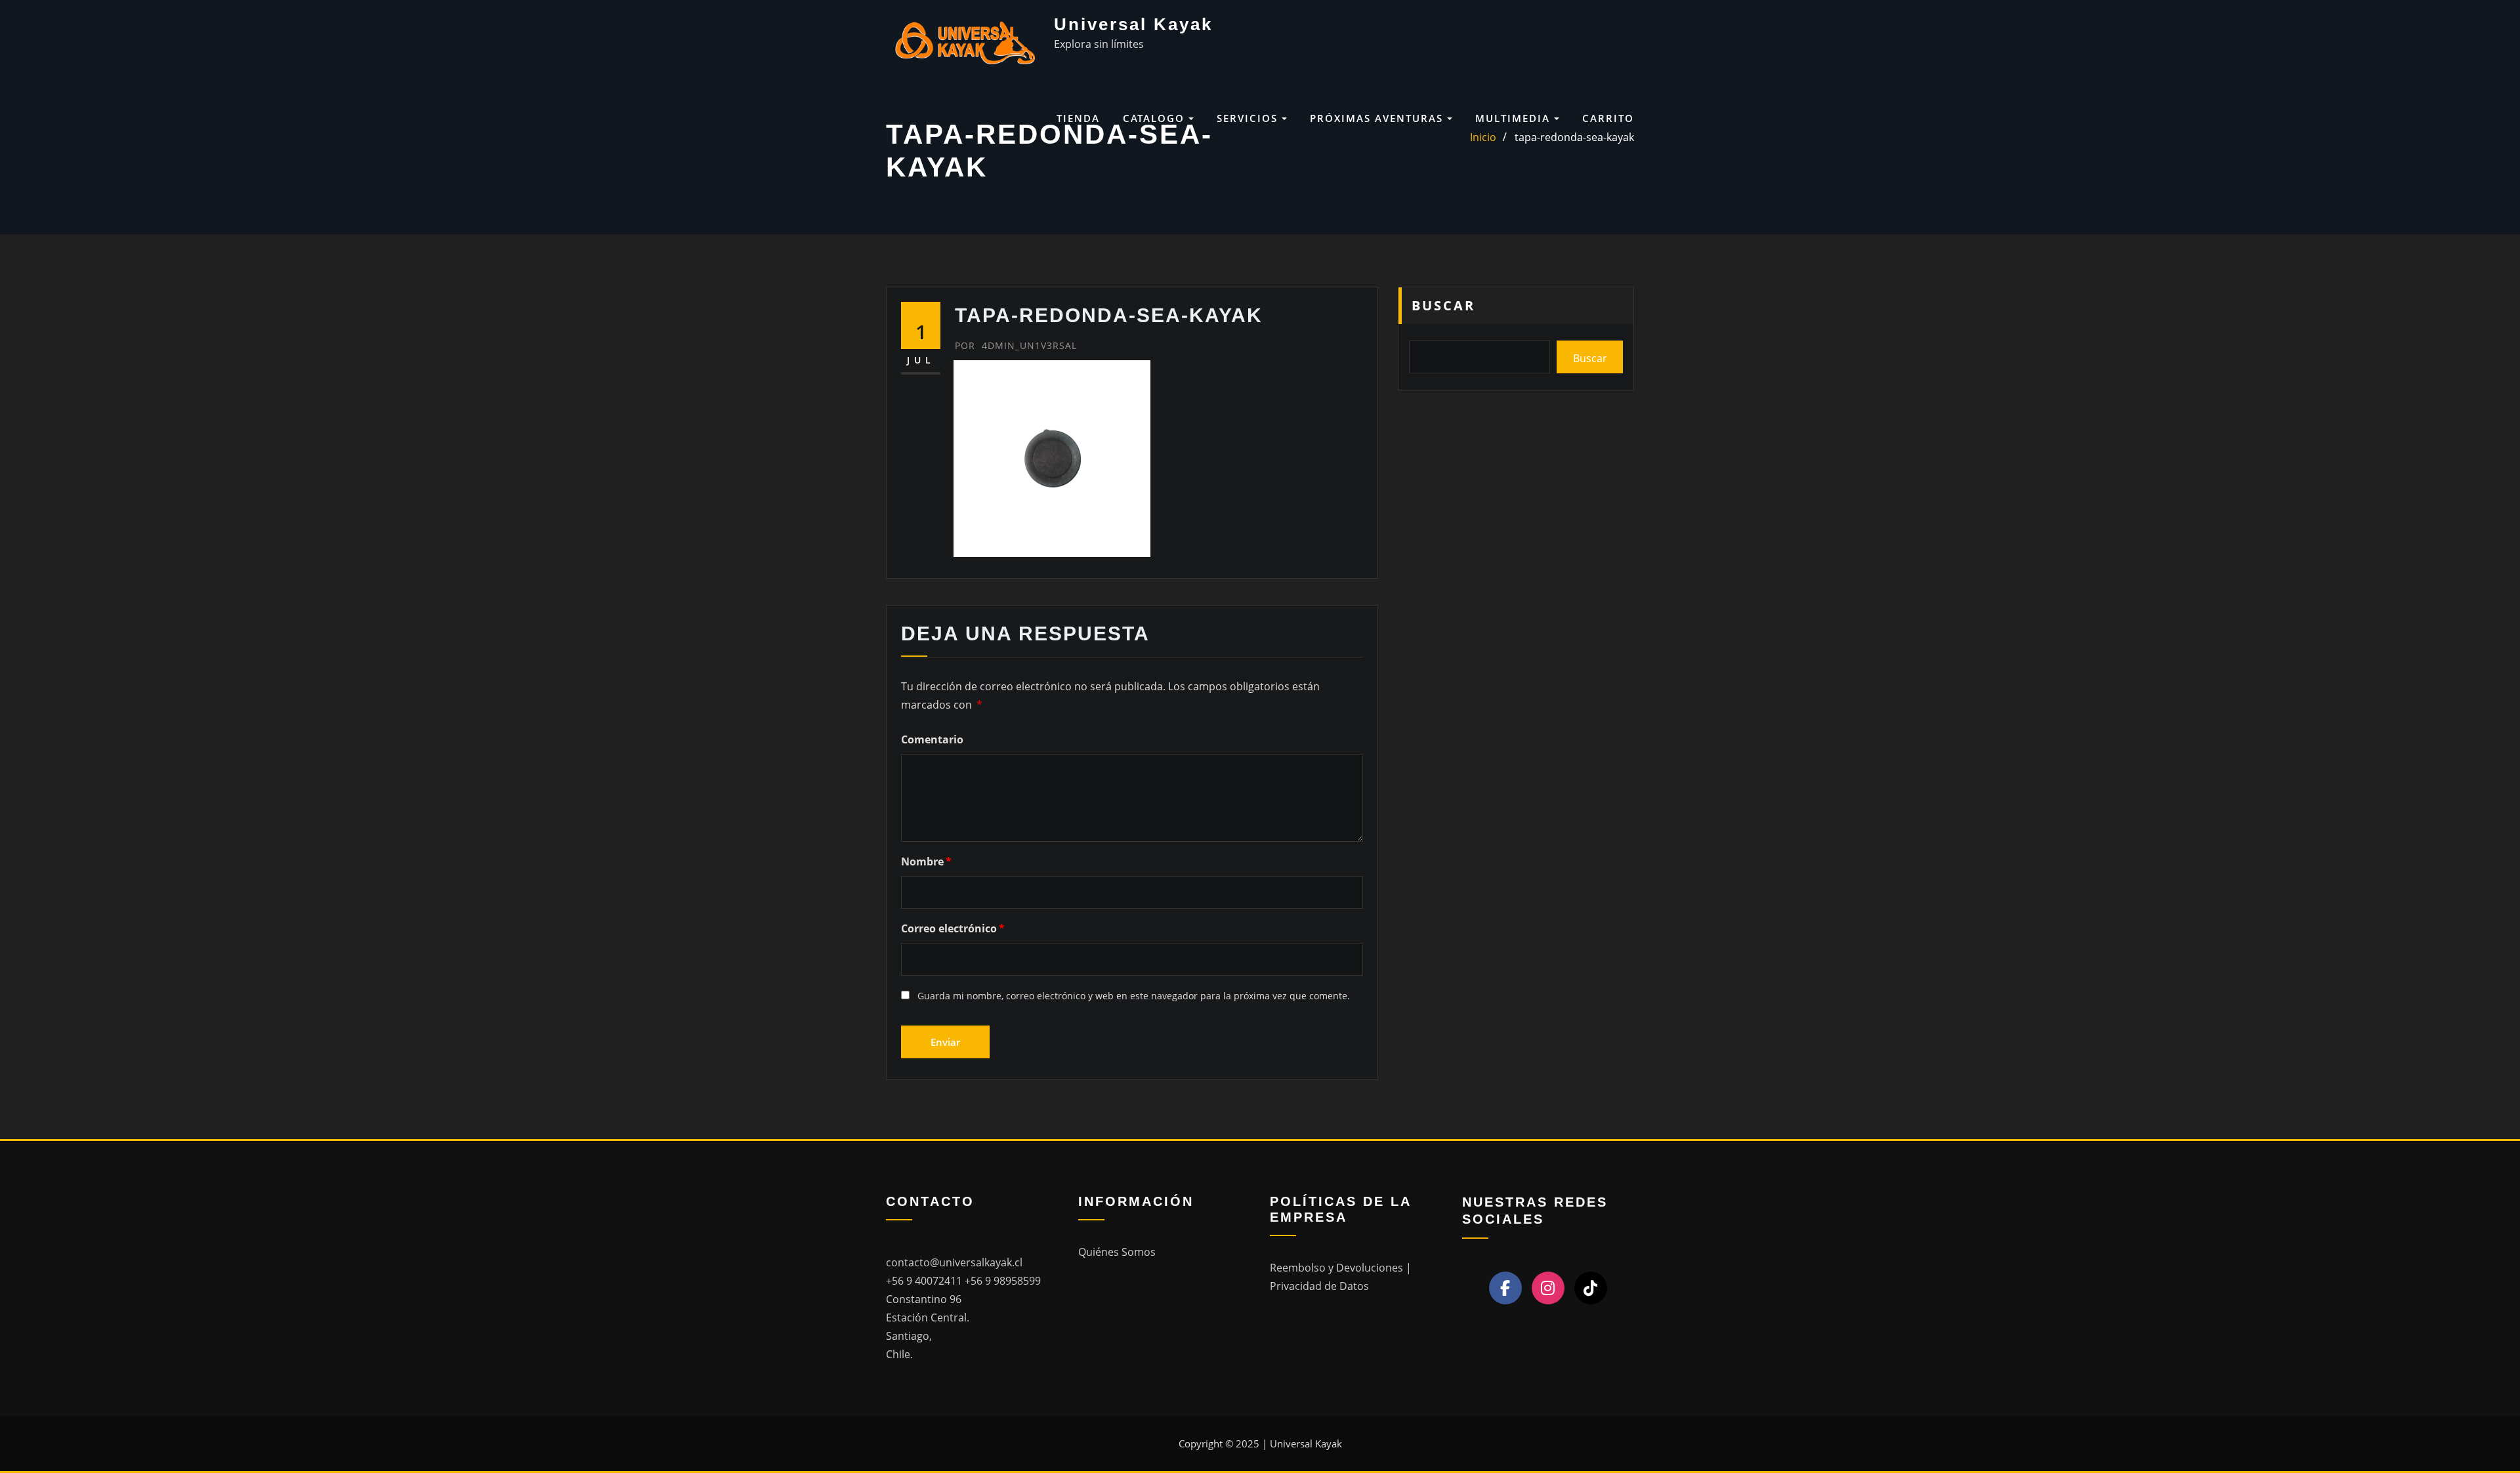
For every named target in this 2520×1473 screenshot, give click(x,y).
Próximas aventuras (1378, 118)
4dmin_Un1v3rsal (1016, 345)
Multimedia (1515, 118)
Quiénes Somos (1117, 1252)
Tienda (1078, 118)
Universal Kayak (1133, 24)
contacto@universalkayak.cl (954, 1262)
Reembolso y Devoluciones (1338, 1268)
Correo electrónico (953, 928)
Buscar (1443, 305)
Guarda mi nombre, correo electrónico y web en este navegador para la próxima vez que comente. (1134, 996)
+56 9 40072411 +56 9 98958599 (963, 1281)
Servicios (1249, 118)
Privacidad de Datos (1319, 1286)
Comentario (932, 739)
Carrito (1608, 118)
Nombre (926, 861)
